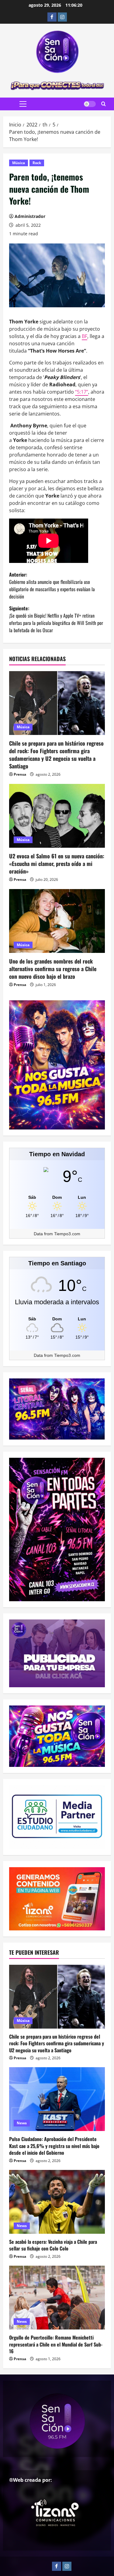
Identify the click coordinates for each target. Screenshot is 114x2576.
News (22, 2123)
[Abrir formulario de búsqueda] (104, 104)
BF (85, 336)
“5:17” (82, 392)
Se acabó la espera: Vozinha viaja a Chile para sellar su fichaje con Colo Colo (53, 2245)
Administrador (30, 216)
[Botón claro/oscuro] (90, 104)
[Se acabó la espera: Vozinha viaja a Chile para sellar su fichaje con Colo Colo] (57, 2202)
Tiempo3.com (67, 1234)
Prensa (20, 774)
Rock (37, 163)
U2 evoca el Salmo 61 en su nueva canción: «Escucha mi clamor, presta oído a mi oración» (57, 864)
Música (19, 163)
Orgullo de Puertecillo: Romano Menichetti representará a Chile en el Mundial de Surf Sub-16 (56, 2344)
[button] (23, 104)
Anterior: (52, 585)
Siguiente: (56, 619)
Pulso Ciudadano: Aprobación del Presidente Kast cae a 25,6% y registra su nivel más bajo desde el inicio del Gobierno (54, 2146)
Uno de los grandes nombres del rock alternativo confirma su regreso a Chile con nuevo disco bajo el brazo (53, 969)
